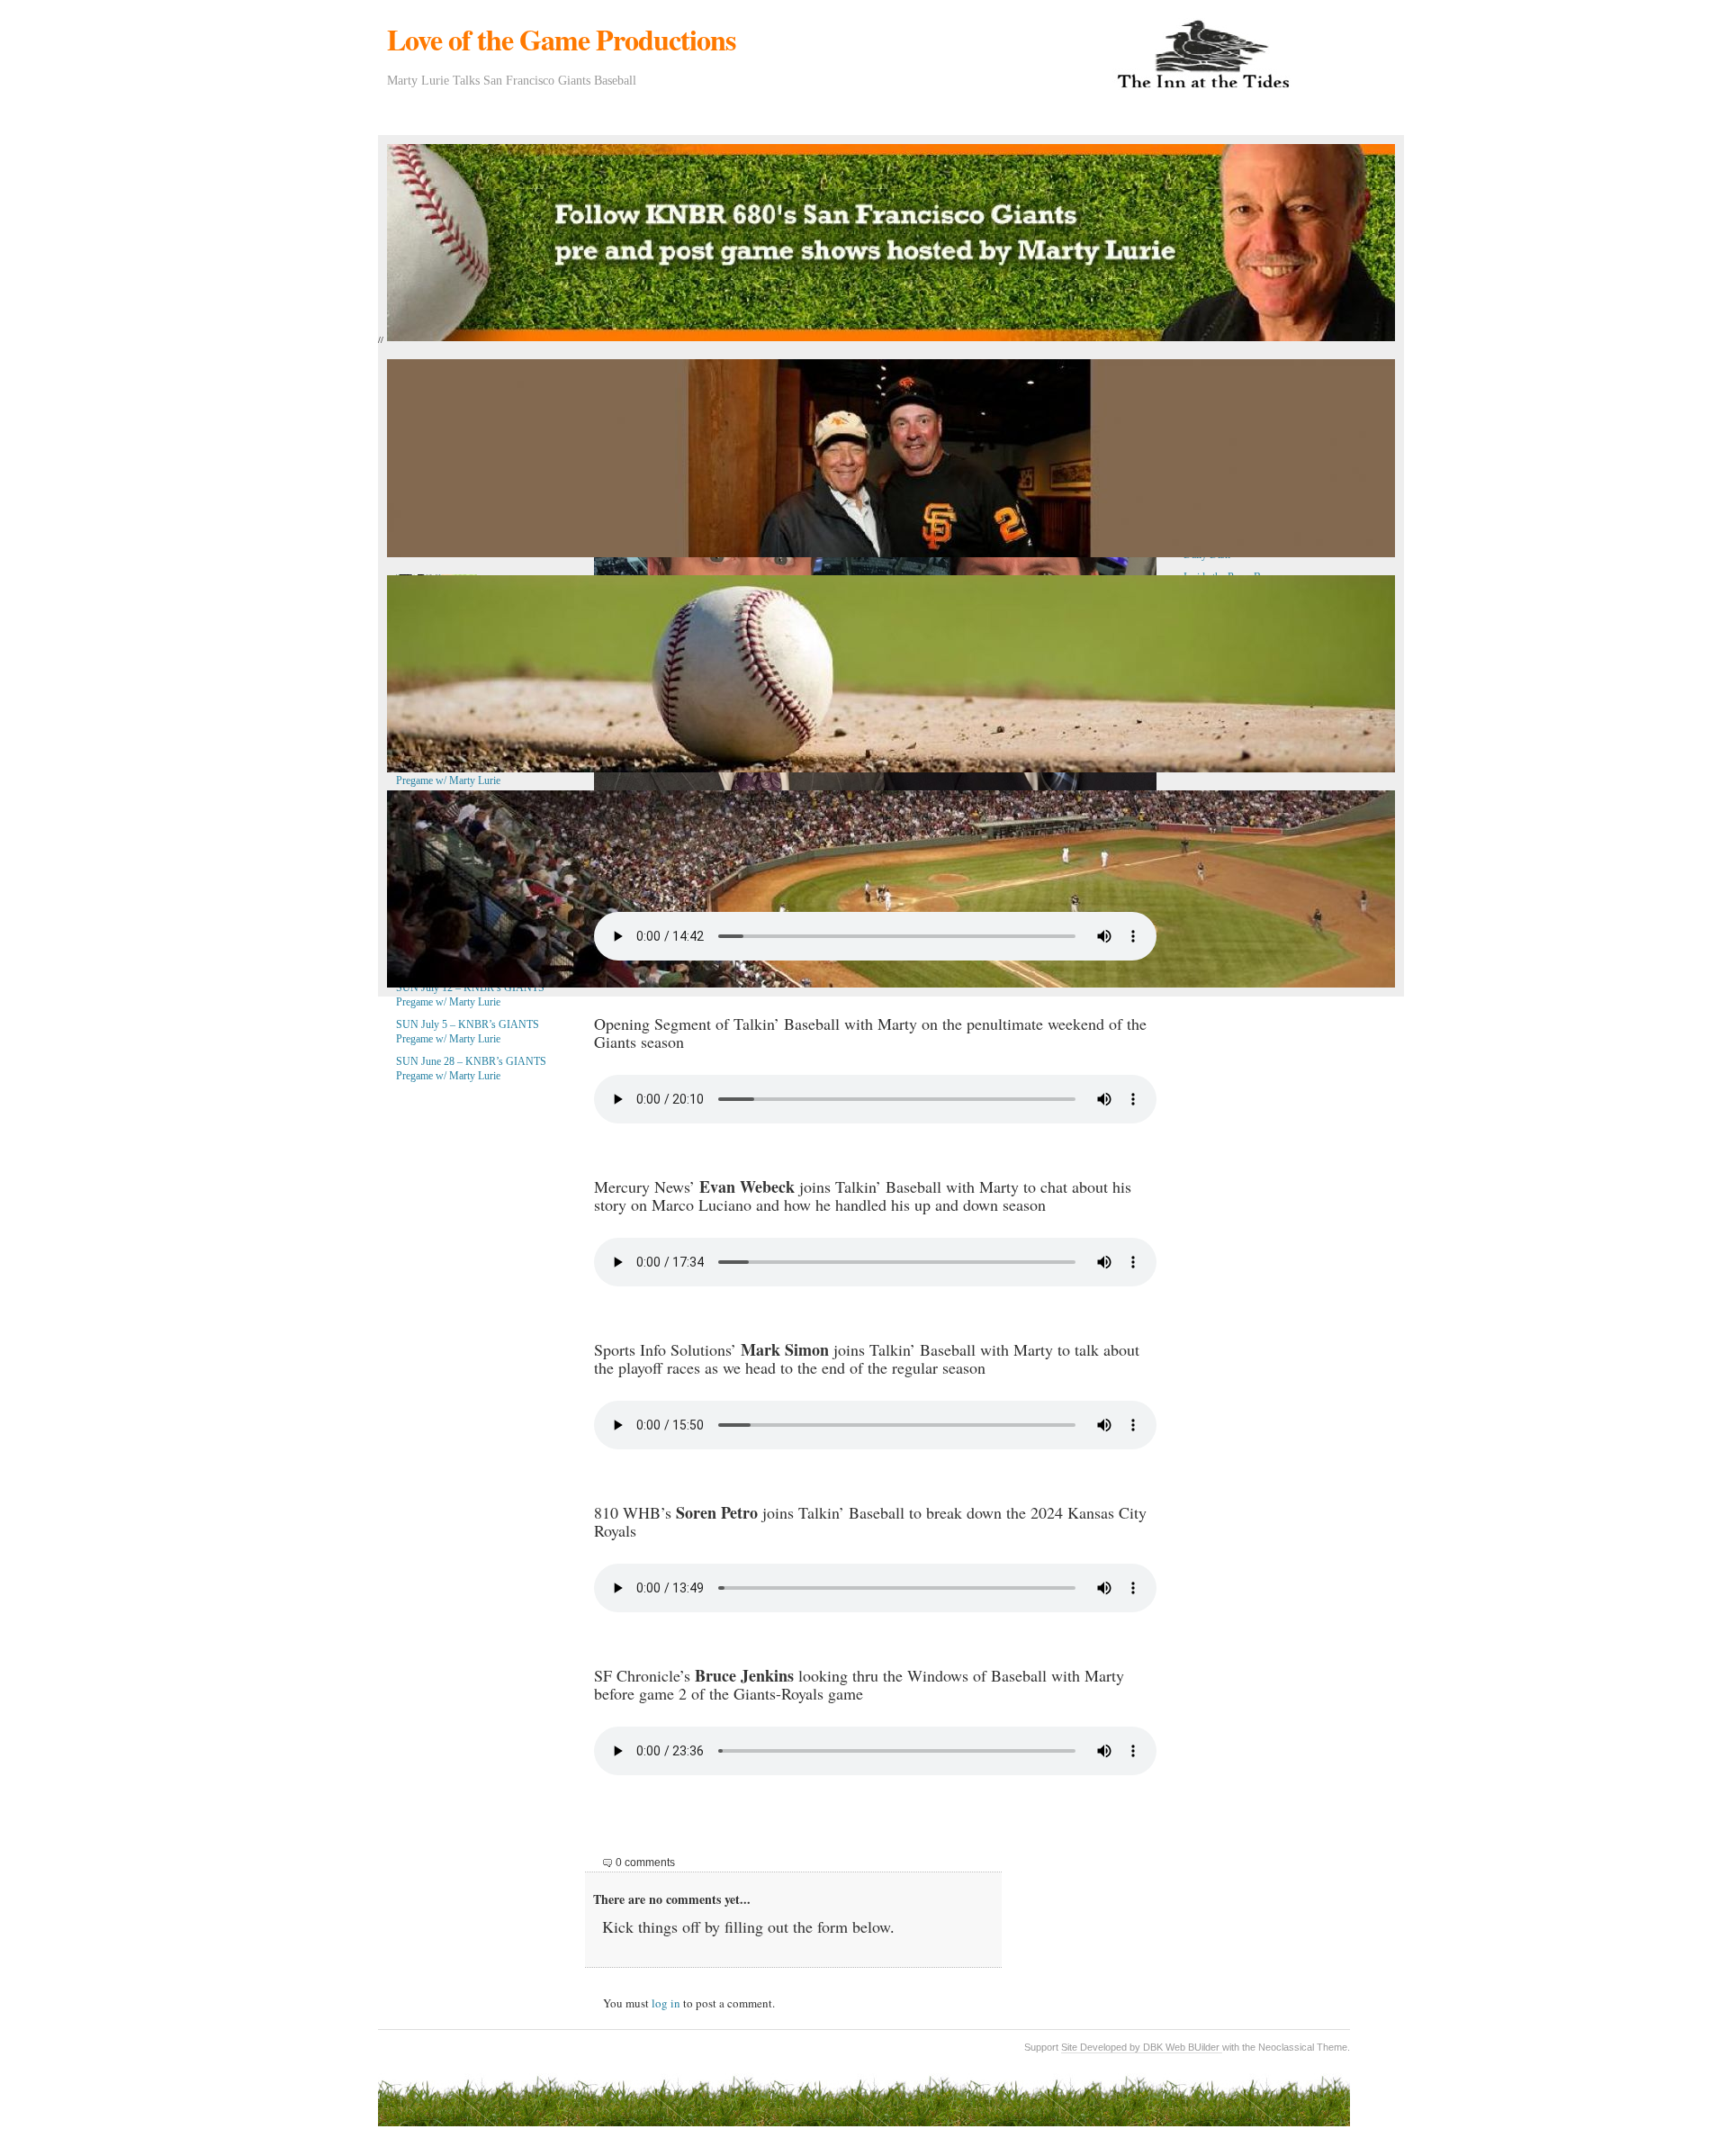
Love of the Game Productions (561, 39)
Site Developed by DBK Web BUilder (1142, 2047)
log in (666, 2003)
